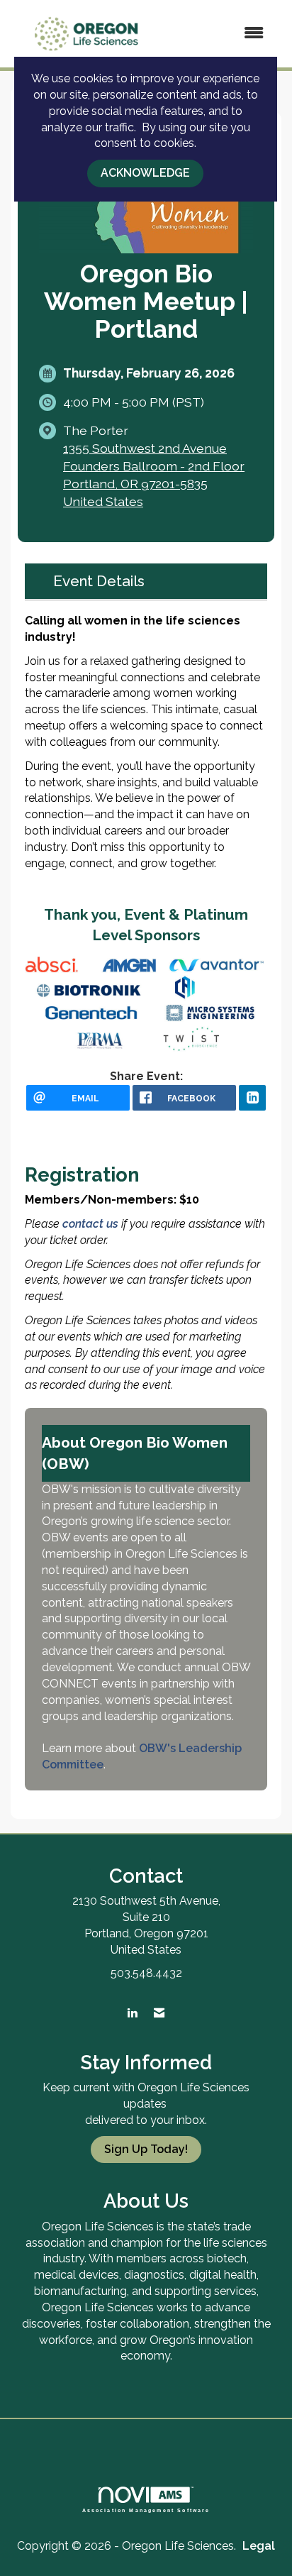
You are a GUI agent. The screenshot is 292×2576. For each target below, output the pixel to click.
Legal (259, 2546)
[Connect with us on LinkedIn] (132, 2014)
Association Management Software (146, 2510)
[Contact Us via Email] (159, 2014)
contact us (92, 1224)
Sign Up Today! (146, 2149)
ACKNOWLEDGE (145, 173)
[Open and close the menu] (220, 34)
